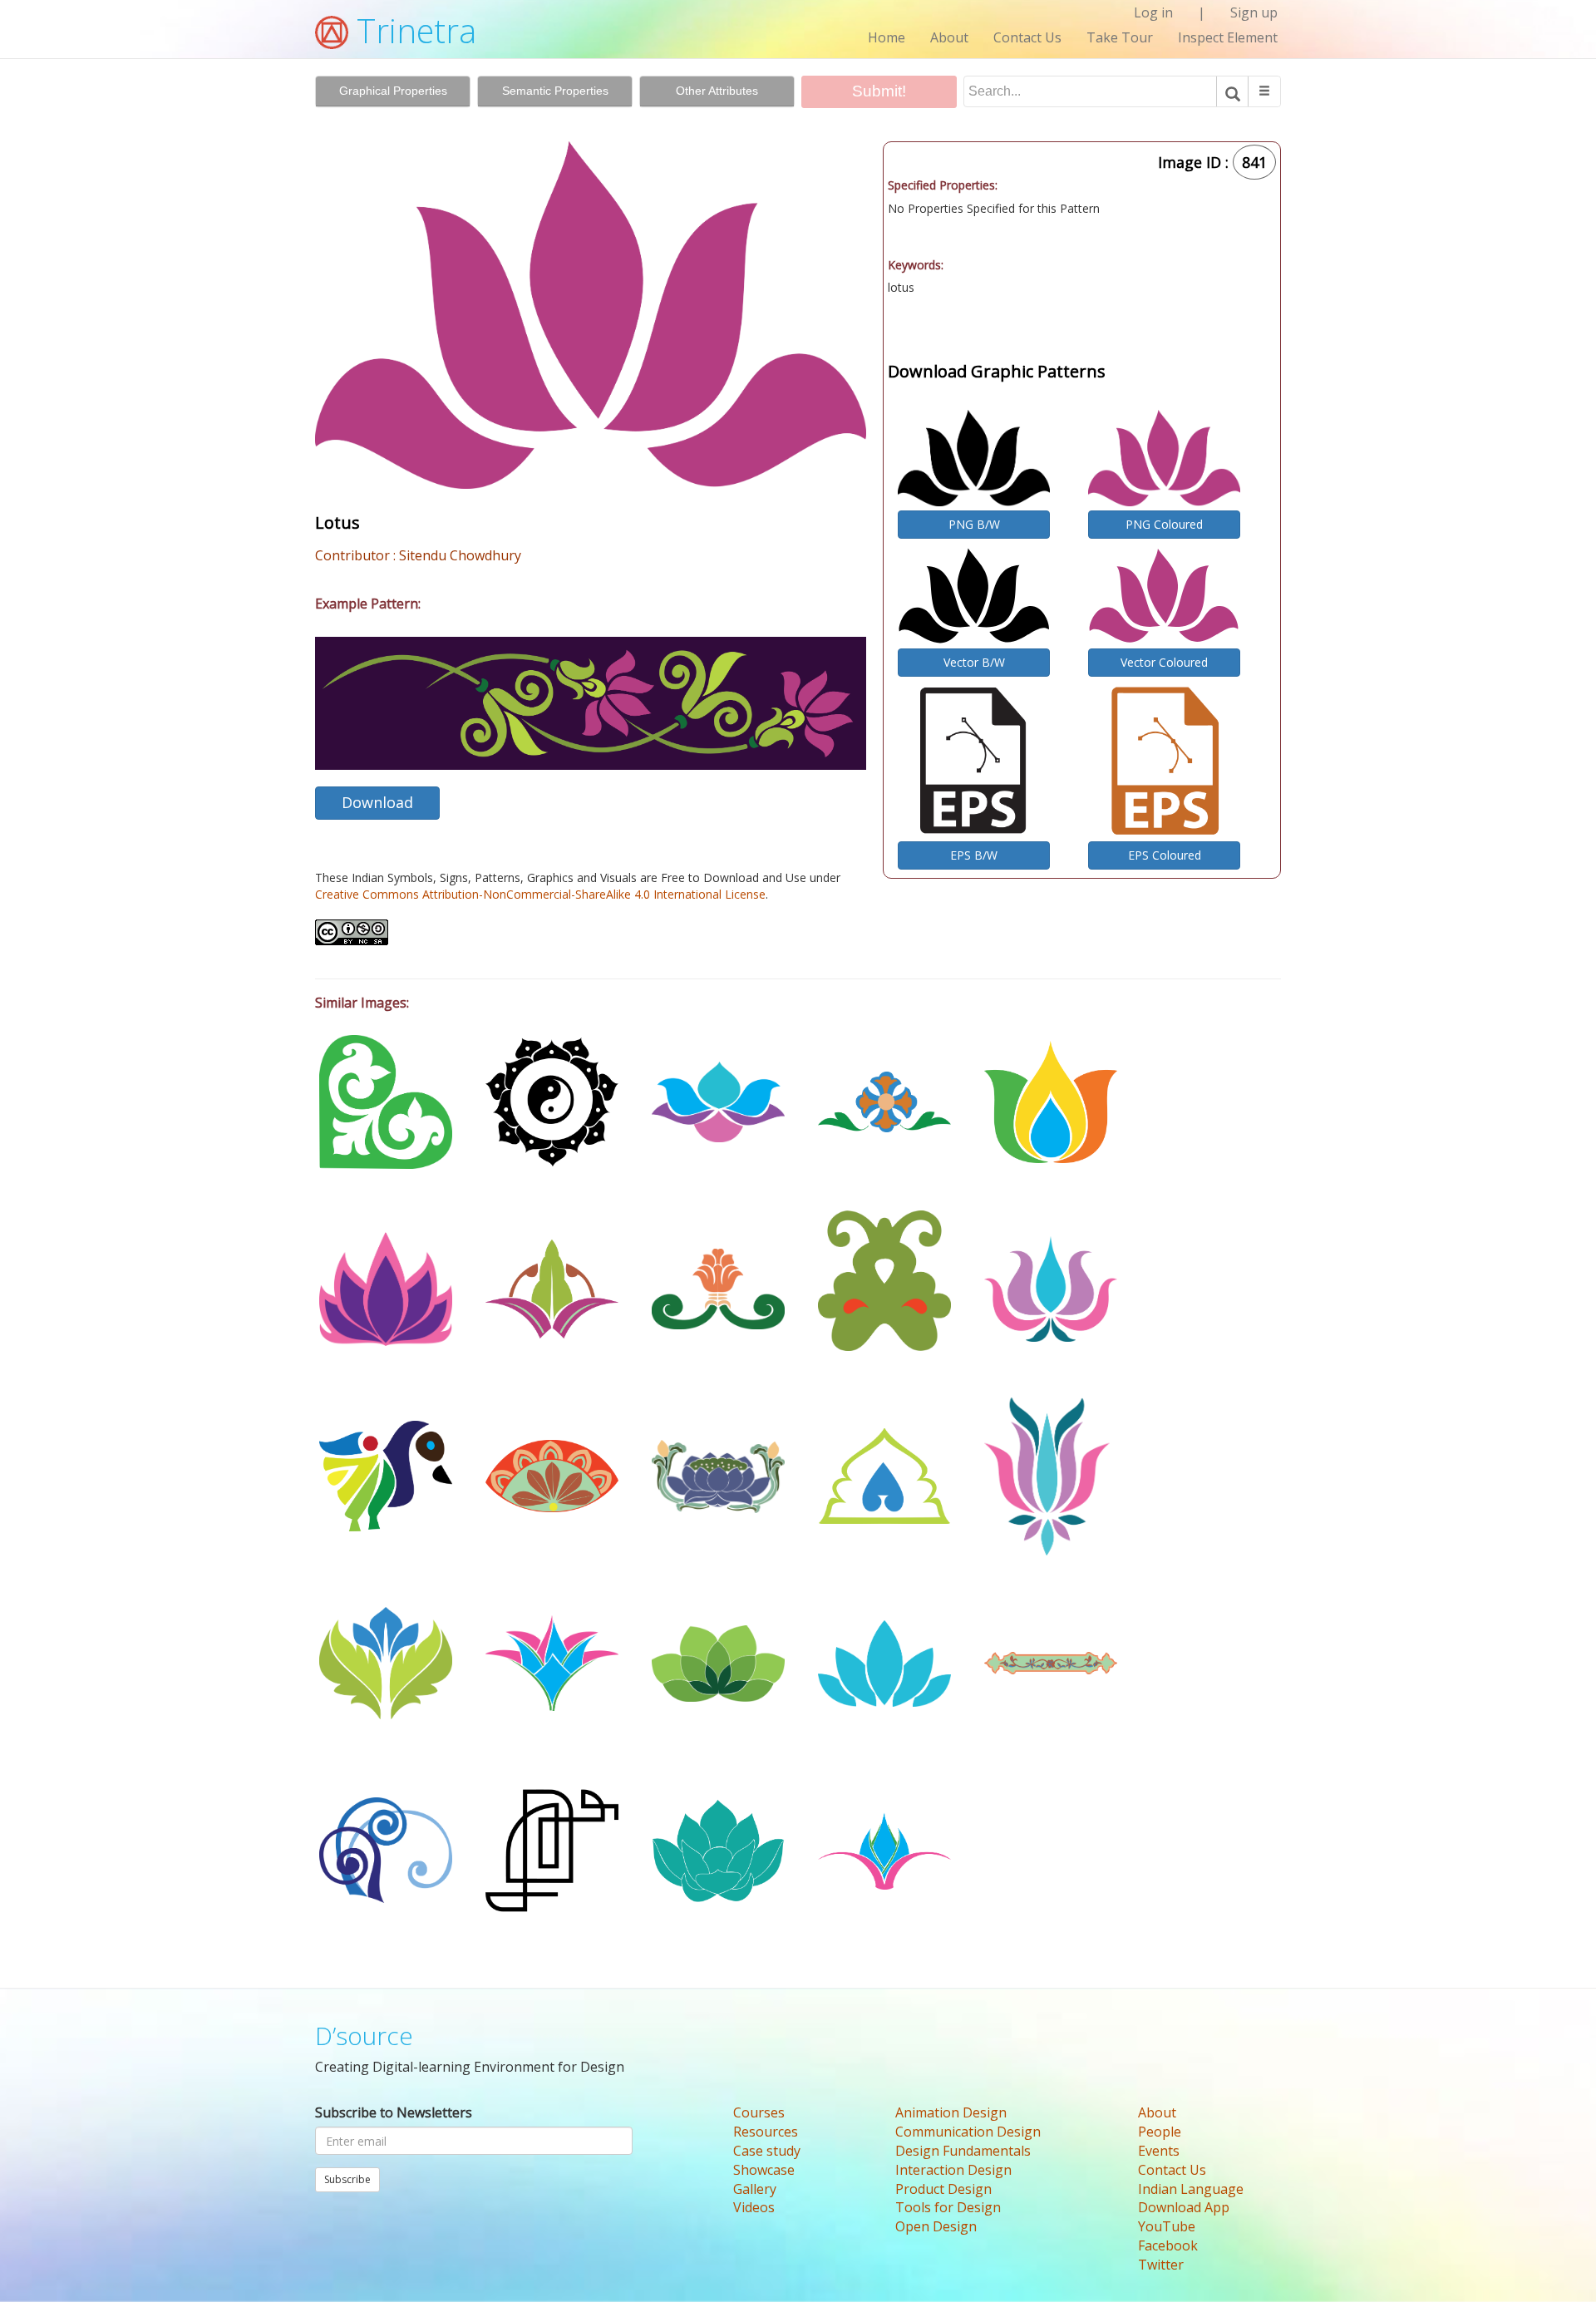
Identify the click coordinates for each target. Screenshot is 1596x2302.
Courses (759, 2112)
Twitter (1161, 2265)
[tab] (393, 91)
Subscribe (347, 2179)
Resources (766, 2132)
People (1160, 2132)
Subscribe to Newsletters (394, 2112)
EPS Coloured (1165, 855)
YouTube (1167, 2226)
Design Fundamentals (963, 2151)
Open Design (936, 2226)
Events (1159, 2151)
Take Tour (1120, 37)
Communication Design (968, 2132)
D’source (364, 2036)
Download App (1184, 2207)
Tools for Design (948, 2207)
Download (377, 802)
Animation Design (951, 2112)
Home (887, 37)
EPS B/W (974, 855)
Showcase (764, 2170)
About (949, 37)
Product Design (943, 2189)
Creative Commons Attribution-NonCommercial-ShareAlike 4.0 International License (540, 894)
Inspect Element (1228, 37)
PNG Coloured (1164, 524)
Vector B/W (974, 662)
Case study (767, 2151)
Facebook (1168, 2245)
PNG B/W (974, 524)
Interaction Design (953, 2170)
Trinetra (412, 30)
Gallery (755, 2189)
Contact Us (1027, 37)
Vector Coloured (1164, 662)
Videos (754, 2207)
